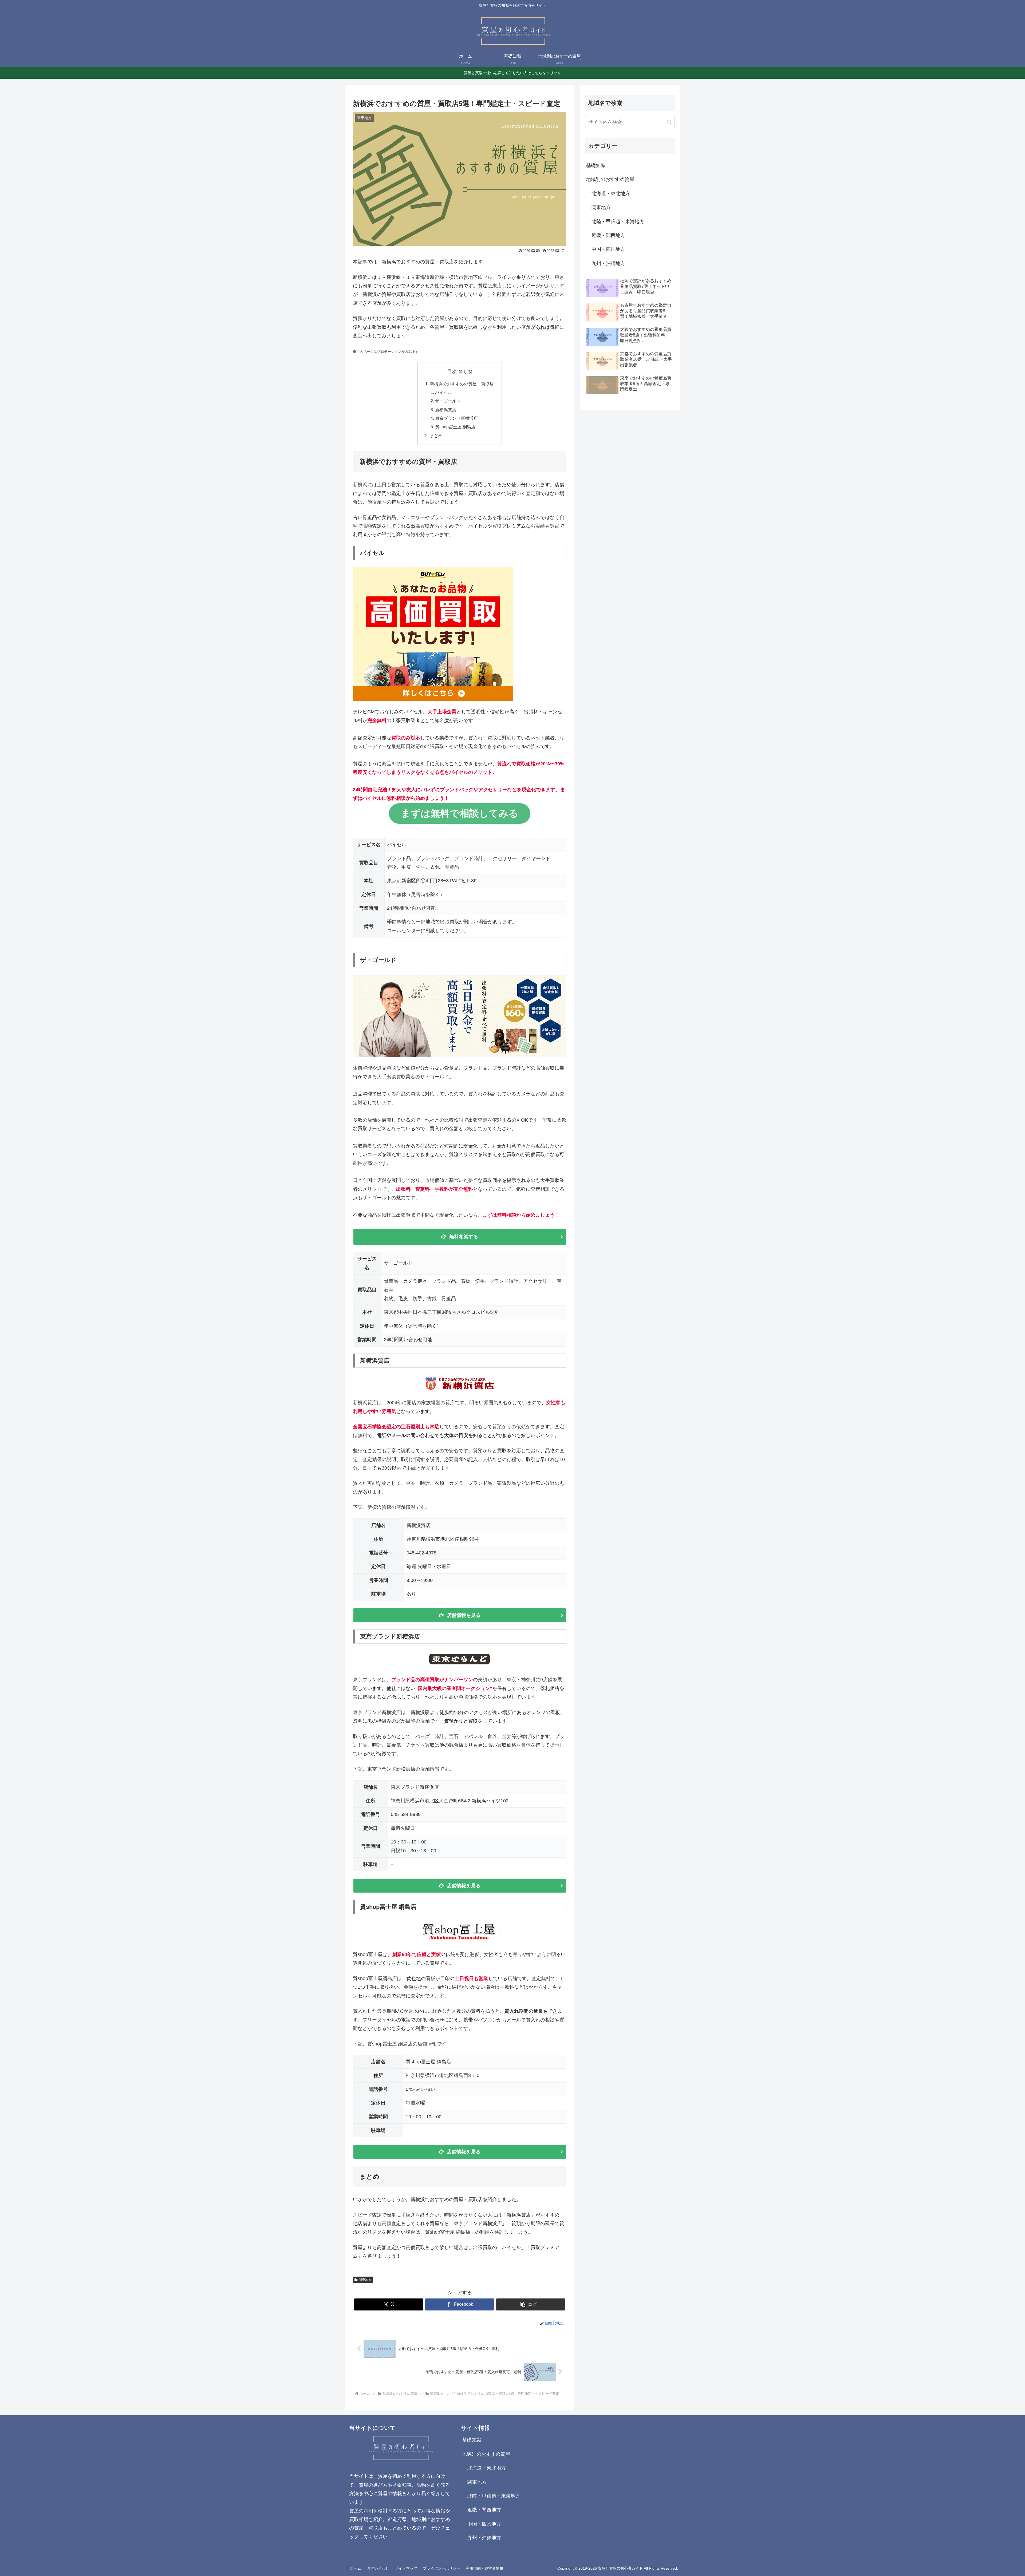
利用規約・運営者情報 (484, 2568)
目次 (452, 371)
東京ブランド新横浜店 (456, 418)
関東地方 (365, 2280)
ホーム (356, 2568)
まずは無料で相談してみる (460, 813)
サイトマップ (406, 2568)
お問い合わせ (378, 2568)
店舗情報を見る (464, 1615)
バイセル (444, 392)
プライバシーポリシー (441, 2568)
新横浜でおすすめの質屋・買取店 (462, 384)
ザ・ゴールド (448, 401)
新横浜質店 (446, 410)
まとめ (436, 436)
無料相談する (464, 1237)
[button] (531, 2304)
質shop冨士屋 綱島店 (455, 427)
